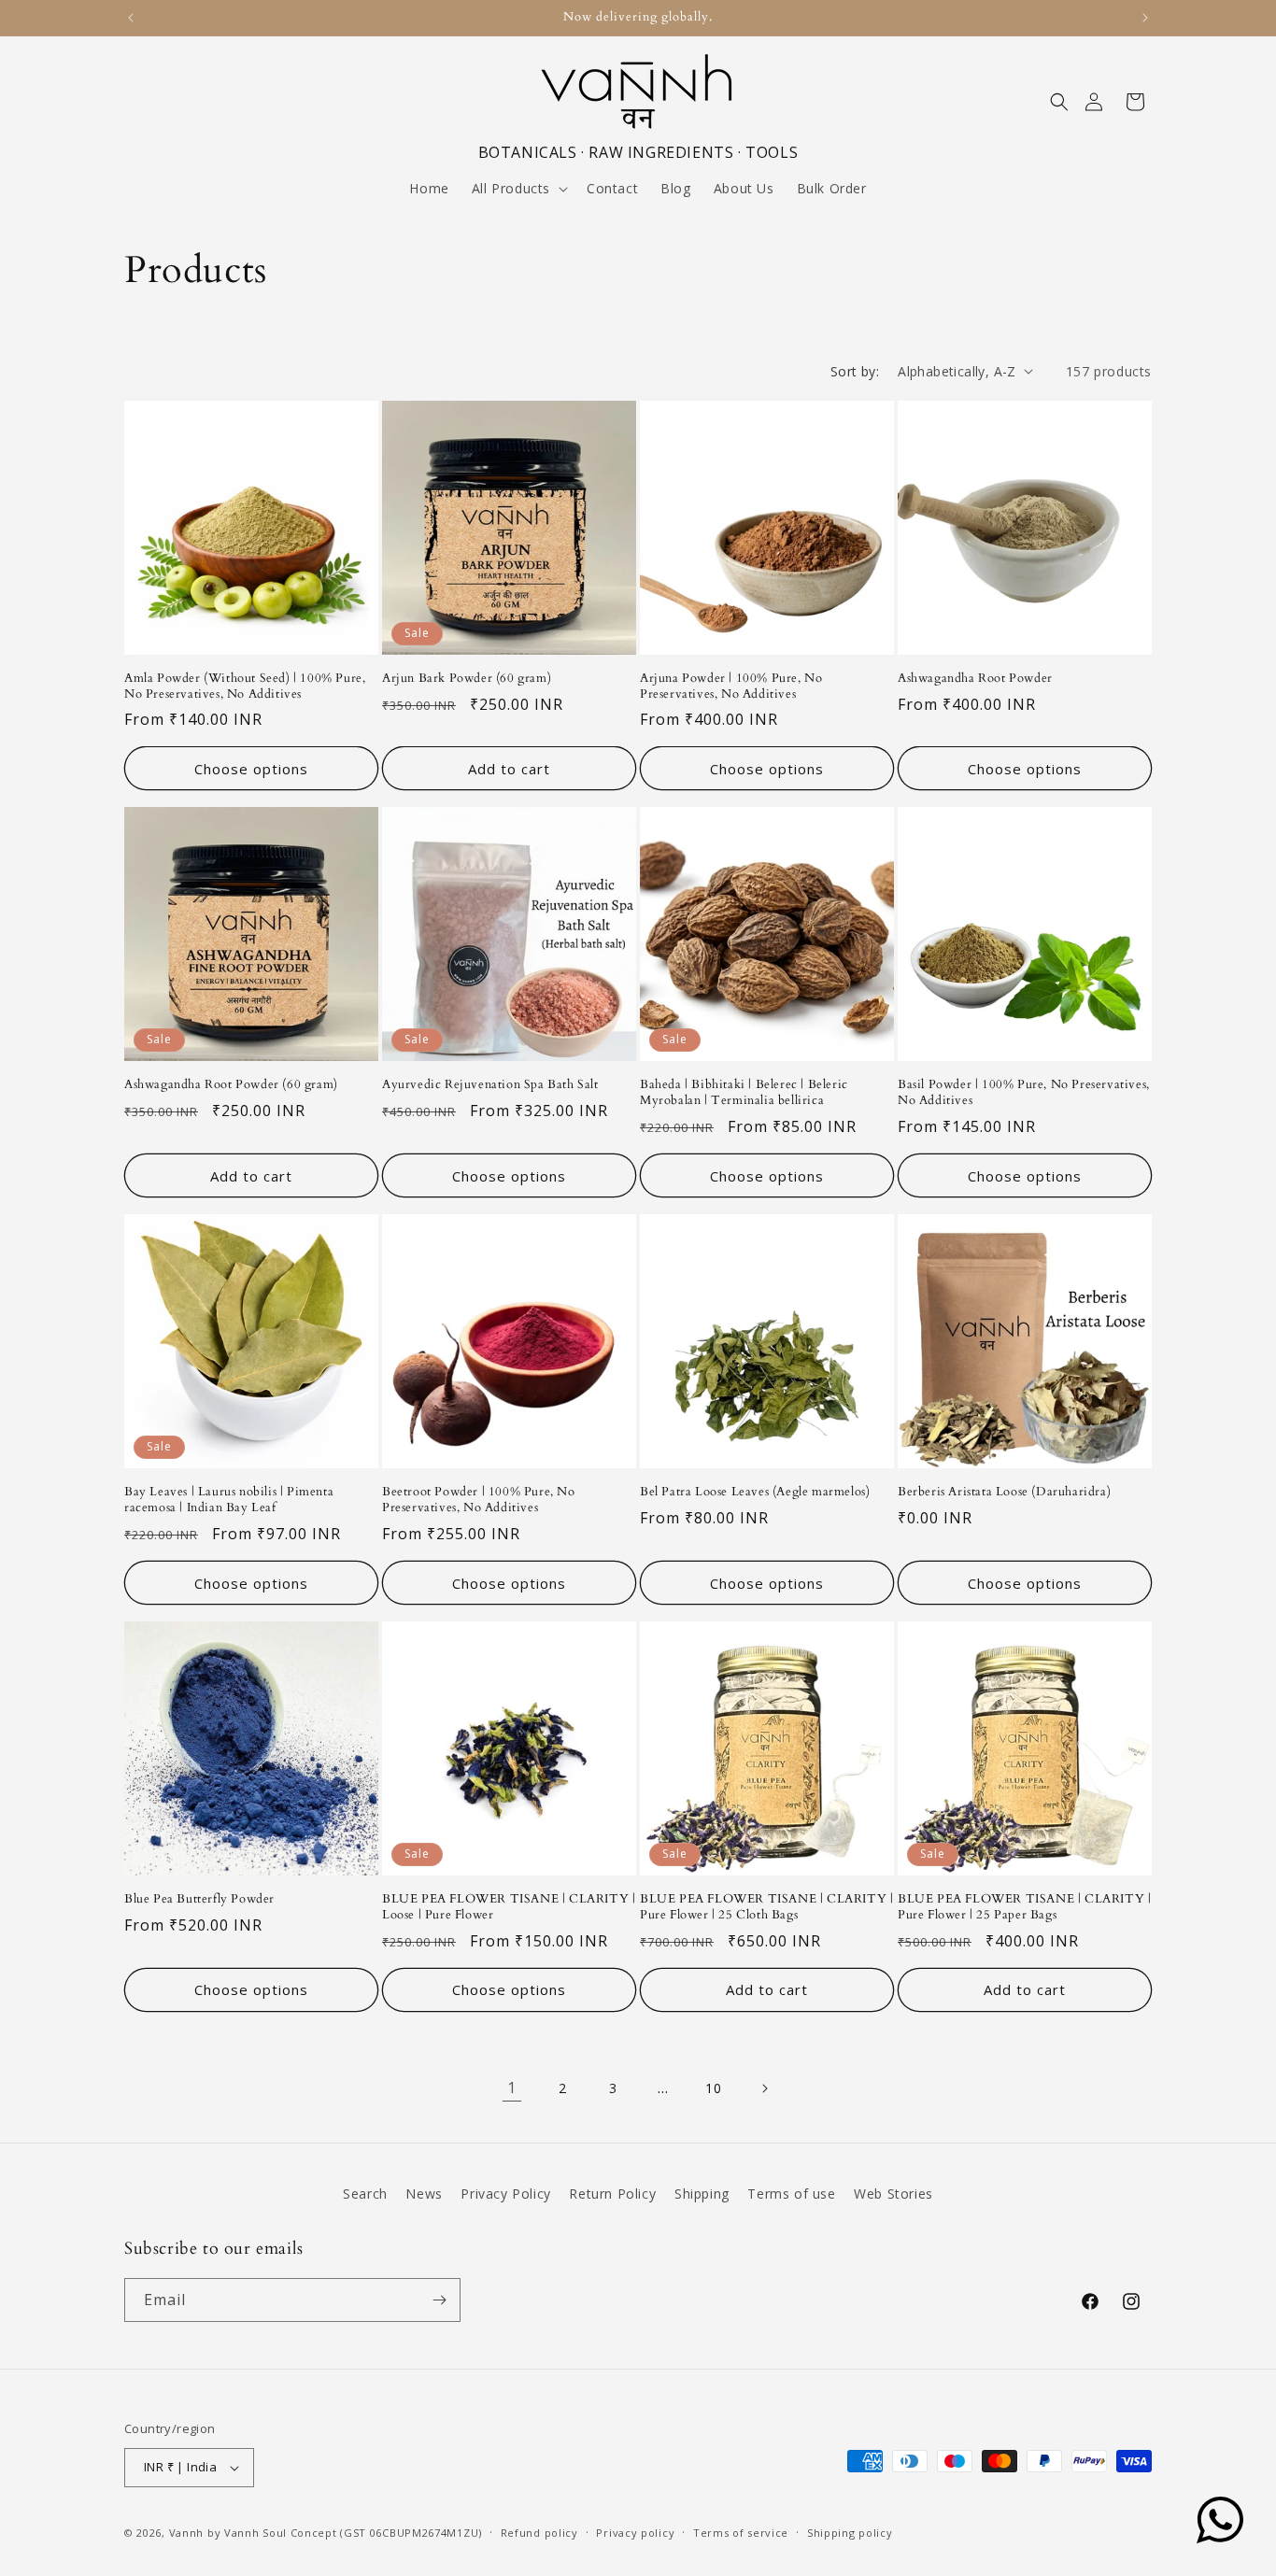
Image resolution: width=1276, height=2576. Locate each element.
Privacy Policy (505, 2194)
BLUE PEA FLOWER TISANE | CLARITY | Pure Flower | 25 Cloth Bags (766, 1907)
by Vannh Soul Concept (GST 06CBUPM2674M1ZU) (345, 2533)
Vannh (187, 2533)
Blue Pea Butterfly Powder (199, 1899)
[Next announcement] (1145, 18)
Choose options (251, 769)
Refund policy (539, 2533)
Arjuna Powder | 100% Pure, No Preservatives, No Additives (731, 686)
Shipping (702, 2194)
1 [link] (512, 2088)
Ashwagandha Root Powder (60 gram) (231, 1085)
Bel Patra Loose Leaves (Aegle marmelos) (755, 1492)
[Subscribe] (439, 2300)
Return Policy (612, 2194)
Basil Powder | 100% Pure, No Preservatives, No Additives (1024, 1093)
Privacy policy (635, 2533)
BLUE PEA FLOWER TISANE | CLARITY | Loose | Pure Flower (509, 1907)
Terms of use (791, 2194)
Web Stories (893, 2194)
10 (713, 2088)
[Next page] (764, 2088)
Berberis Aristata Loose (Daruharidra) (1004, 1492)
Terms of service (741, 2533)
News (424, 2194)
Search (365, 2194)
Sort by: (855, 371)
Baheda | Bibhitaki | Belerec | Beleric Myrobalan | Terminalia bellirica (744, 1093)
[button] (1059, 102)
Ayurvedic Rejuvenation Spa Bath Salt (490, 1085)
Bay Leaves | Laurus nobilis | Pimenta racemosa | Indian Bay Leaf (229, 1500)
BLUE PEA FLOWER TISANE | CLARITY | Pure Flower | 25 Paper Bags (1024, 1907)
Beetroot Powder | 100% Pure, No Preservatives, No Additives (479, 1500)
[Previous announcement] (131, 18)
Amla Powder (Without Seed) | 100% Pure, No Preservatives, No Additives (245, 686)
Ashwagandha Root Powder (975, 679)
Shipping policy (850, 2533)
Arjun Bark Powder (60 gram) (467, 679)
